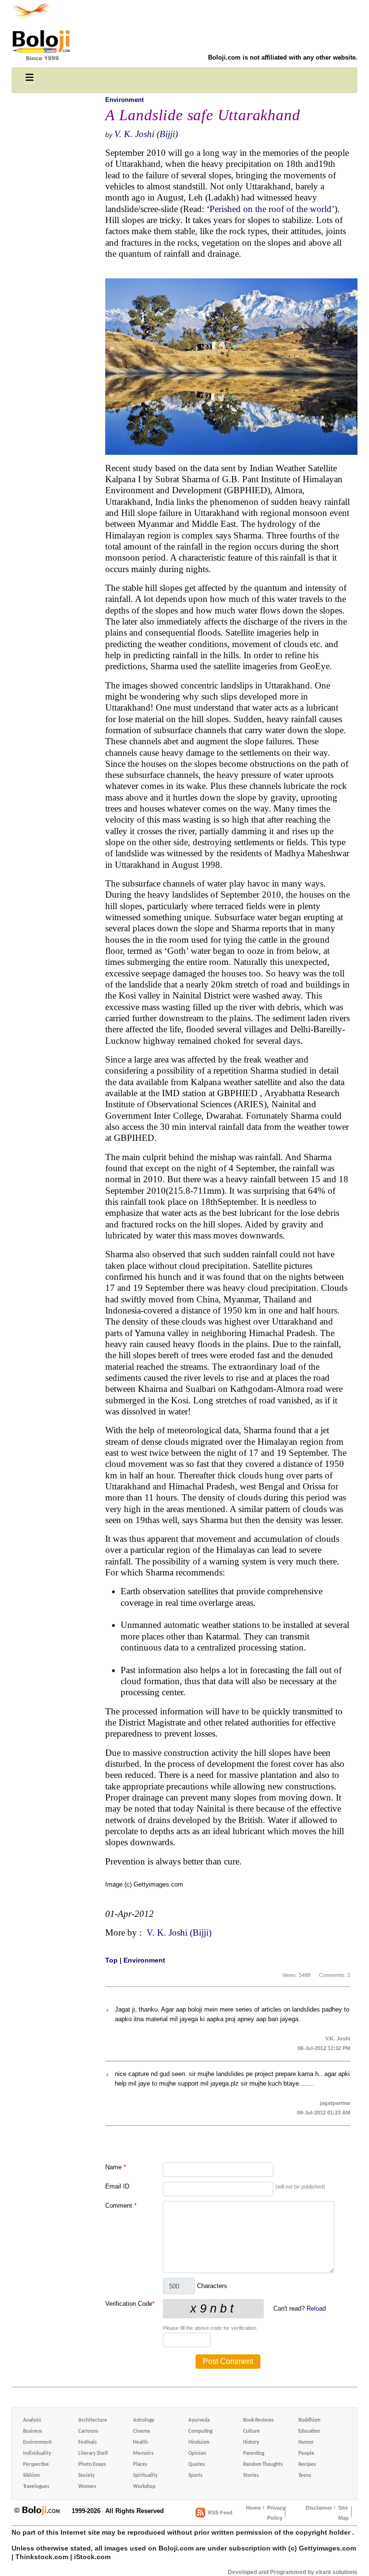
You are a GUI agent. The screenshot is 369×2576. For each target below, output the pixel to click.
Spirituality (145, 2476)
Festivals (87, 2443)
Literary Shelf (93, 2454)
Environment (124, 100)
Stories (251, 2476)
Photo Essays (92, 2465)
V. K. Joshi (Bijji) (146, 134)
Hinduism (199, 2443)
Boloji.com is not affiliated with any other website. (283, 57)
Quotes (197, 2465)
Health (141, 2443)
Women (87, 2487)
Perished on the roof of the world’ (272, 209)
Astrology (144, 2420)
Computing (200, 2432)
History (251, 2443)
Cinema (141, 2432)
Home (253, 2508)
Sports (195, 2476)
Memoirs (143, 2454)
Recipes (307, 2465)
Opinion (197, 2454)
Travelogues (36, 2487)
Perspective (36, 2465)
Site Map (344, 2513)
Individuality (37, 2454)
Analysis (32, 2420)
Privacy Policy (276, 2513)
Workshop (144, 2487)
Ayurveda (199, 2420)
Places (140, 2465)
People (306, 2454)
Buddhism (309, 2420)
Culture (252, 2432)
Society (86, 2476)
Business (32, 2432)
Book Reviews (258, 2420)
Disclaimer (319, 2508)
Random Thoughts (263, 2465)
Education (309, 2432)
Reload (316, 2308)
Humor (306, 2443)
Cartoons (88, 2432)
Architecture (93, 2420)
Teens (305, 2476)
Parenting (254, 2454)
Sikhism (31, 2476)
